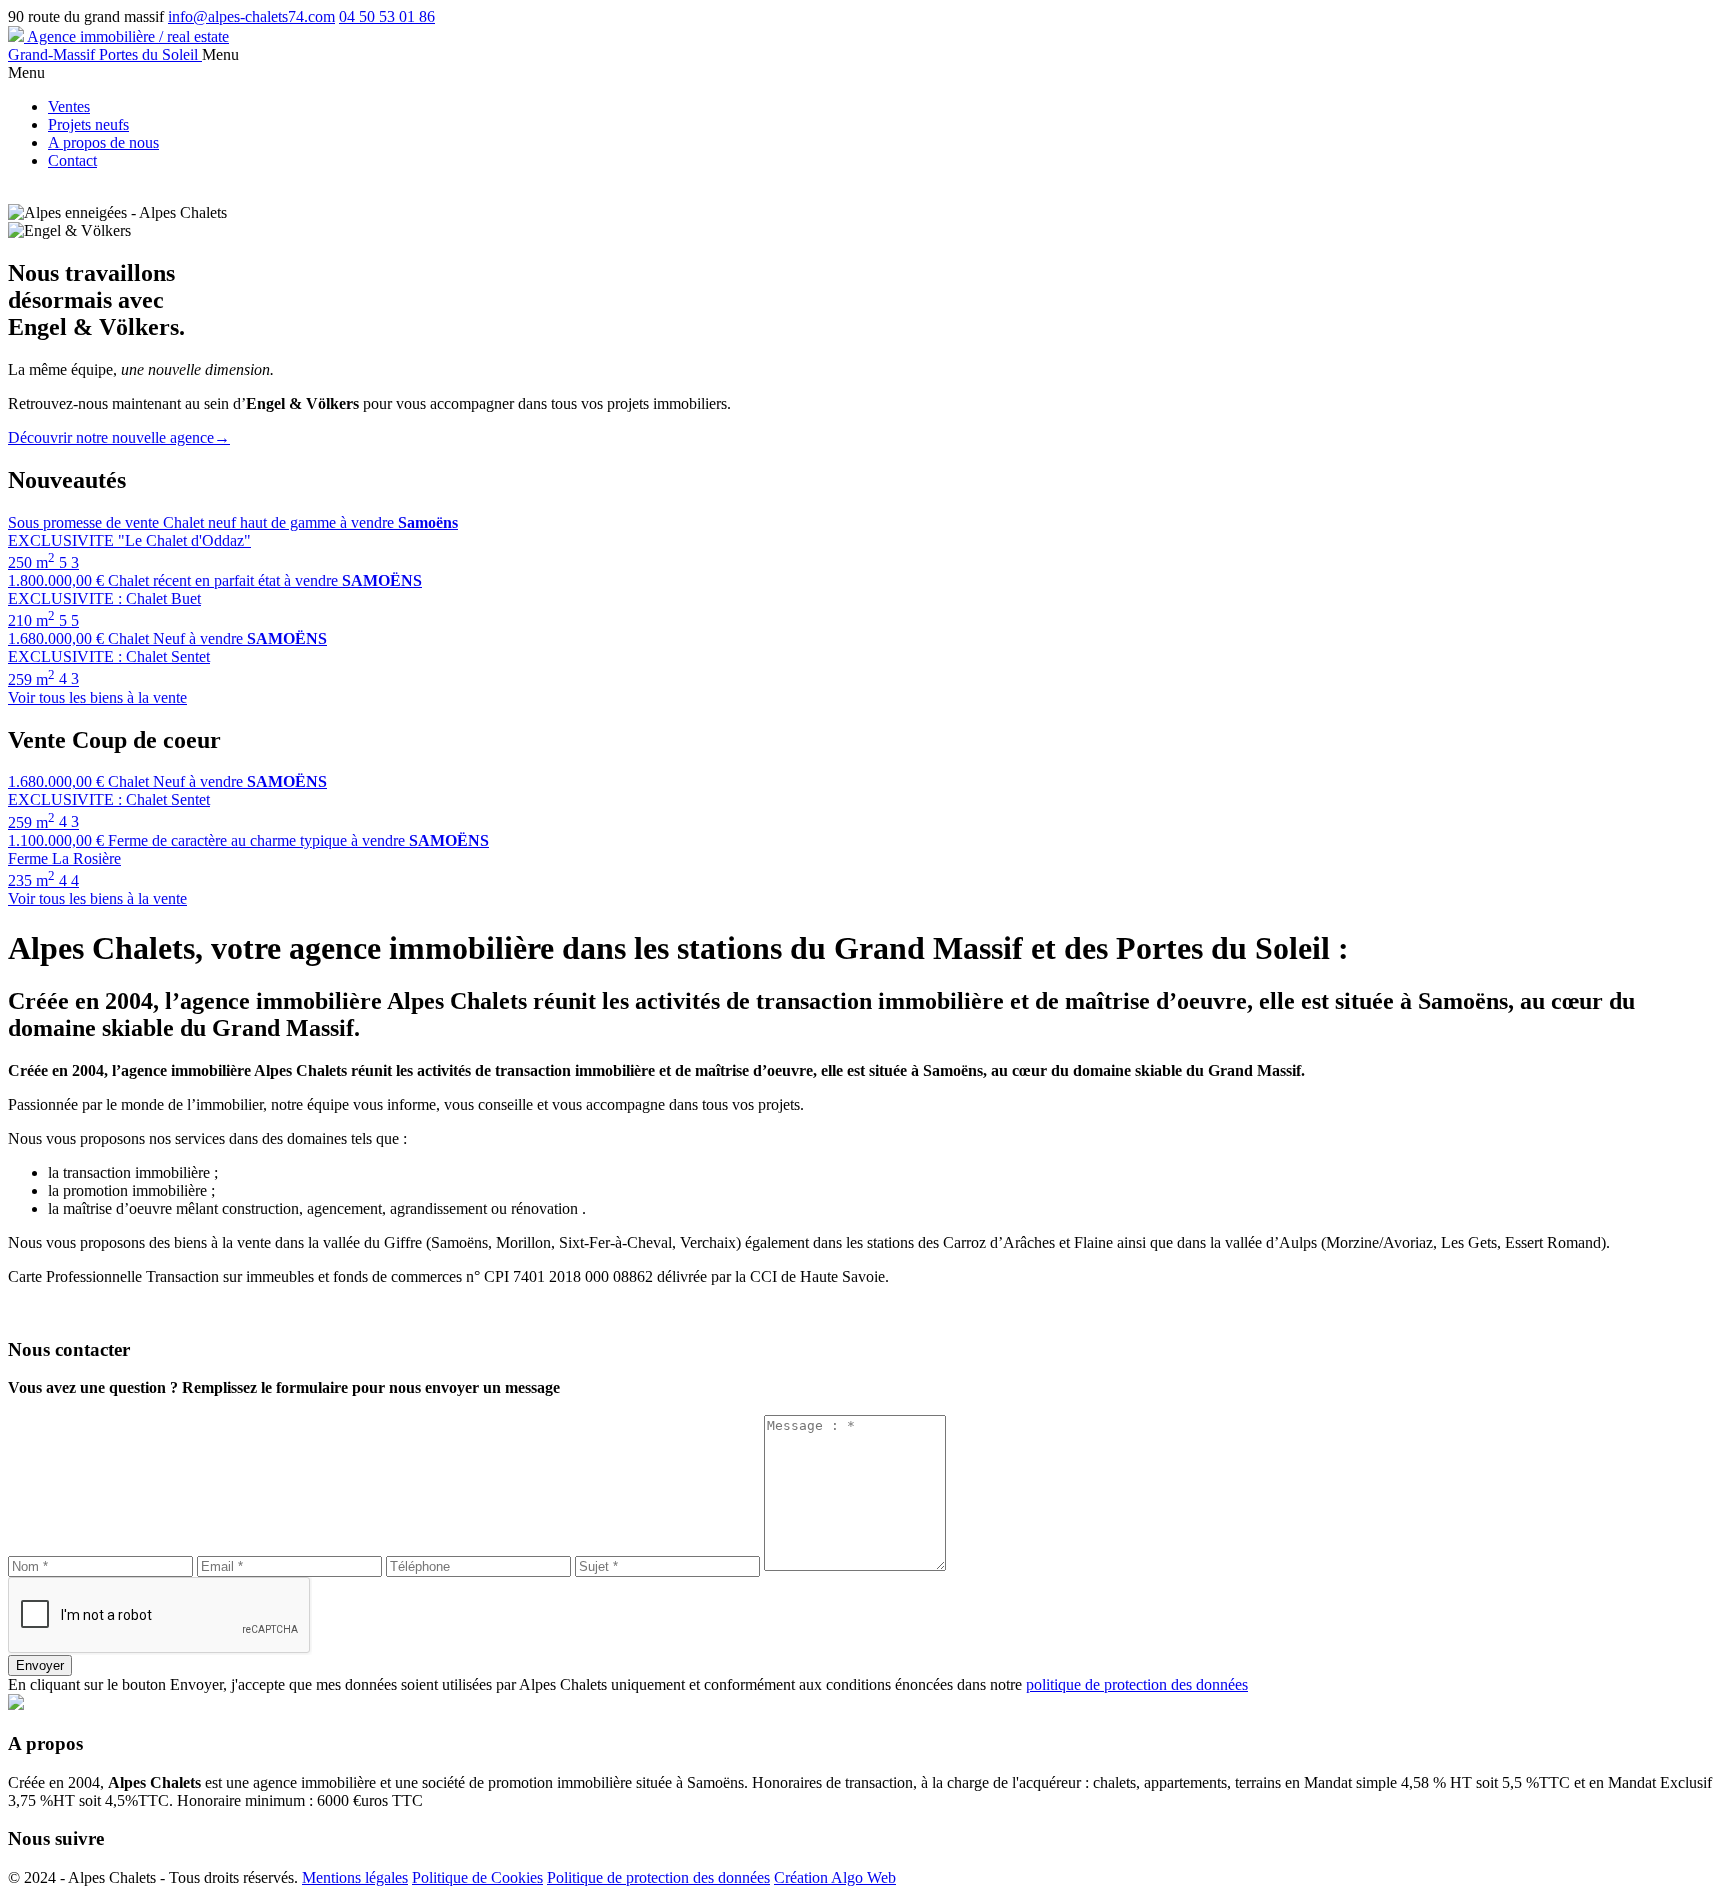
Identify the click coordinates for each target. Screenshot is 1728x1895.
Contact (72, 160)
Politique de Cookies (477, 1877)
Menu (220, 54)
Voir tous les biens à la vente (97, 697)
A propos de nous (103, 142)
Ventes (69, 106)
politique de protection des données (1137, 1684)
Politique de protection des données (658, 1877)
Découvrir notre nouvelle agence (119, 437)
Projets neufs (88, 124)
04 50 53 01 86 (387, 16)
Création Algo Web (835, 1877)
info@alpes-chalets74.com (251, 16)
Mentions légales (355, 1877)
